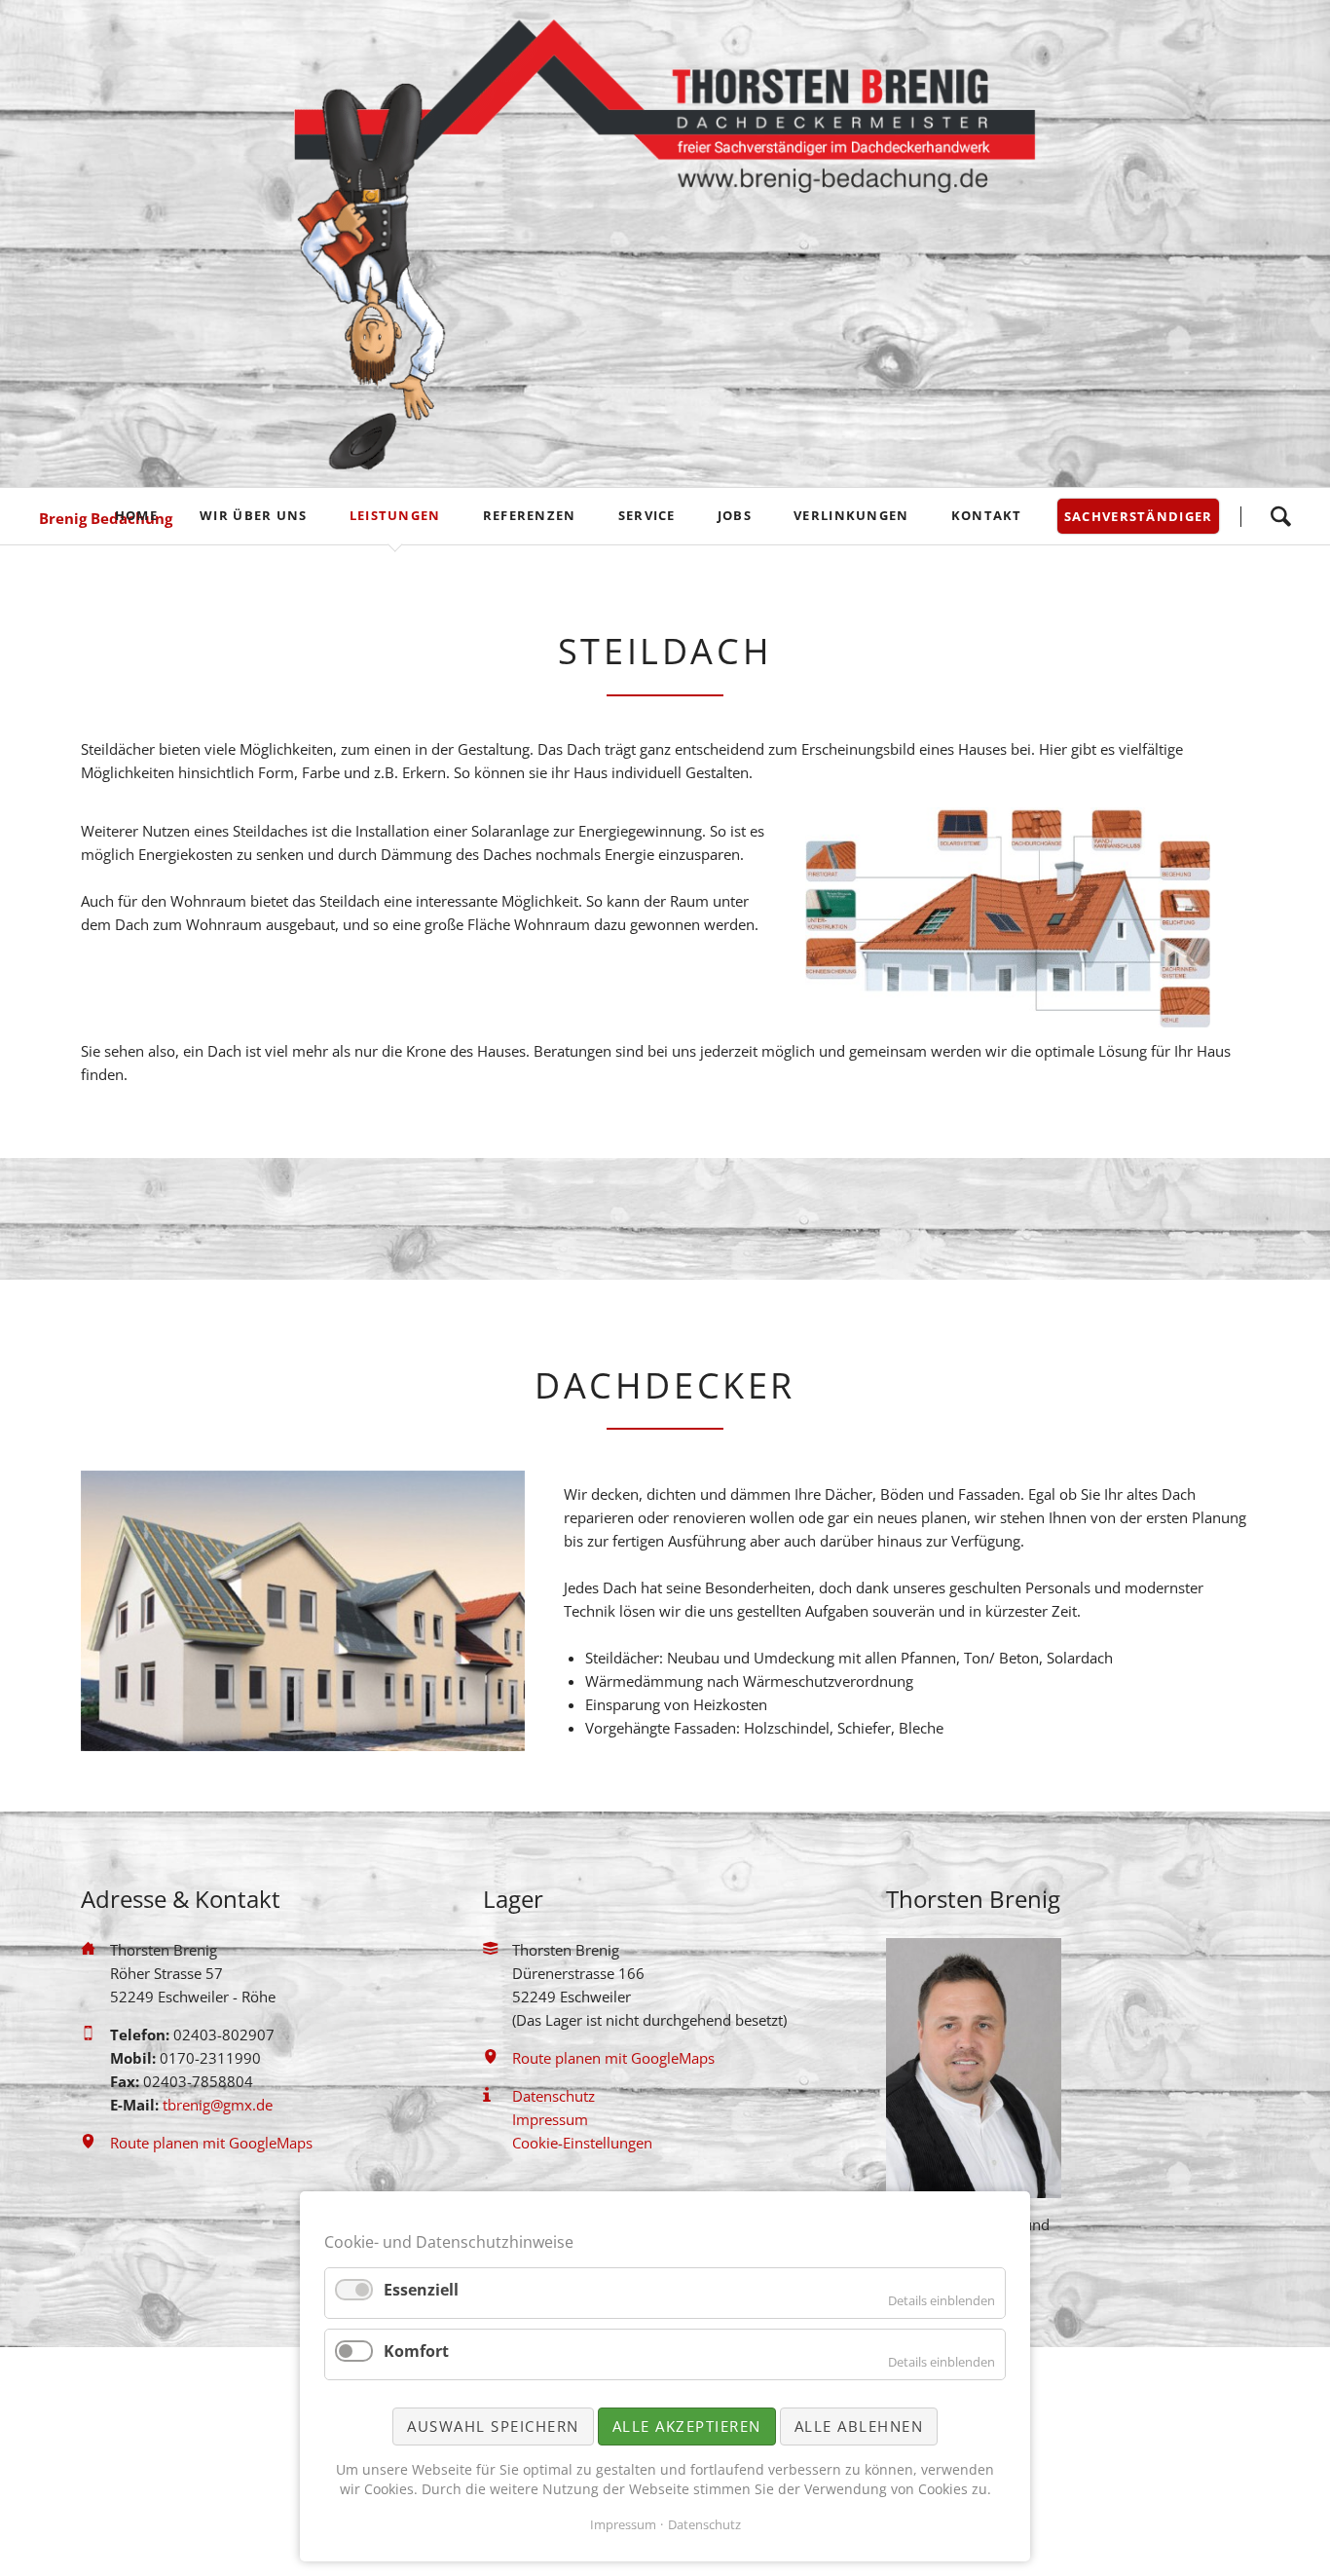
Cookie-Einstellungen (582, 2143)
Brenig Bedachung (106, 518)
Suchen (1280, 516)
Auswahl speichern (493, 2426)
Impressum (623, 2524)
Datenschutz (704, 2524)
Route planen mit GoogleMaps (211, 2143)
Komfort (416, 2351)
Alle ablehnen (859, 2426)
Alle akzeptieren (687, 2426)
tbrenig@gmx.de (218, 2105)
